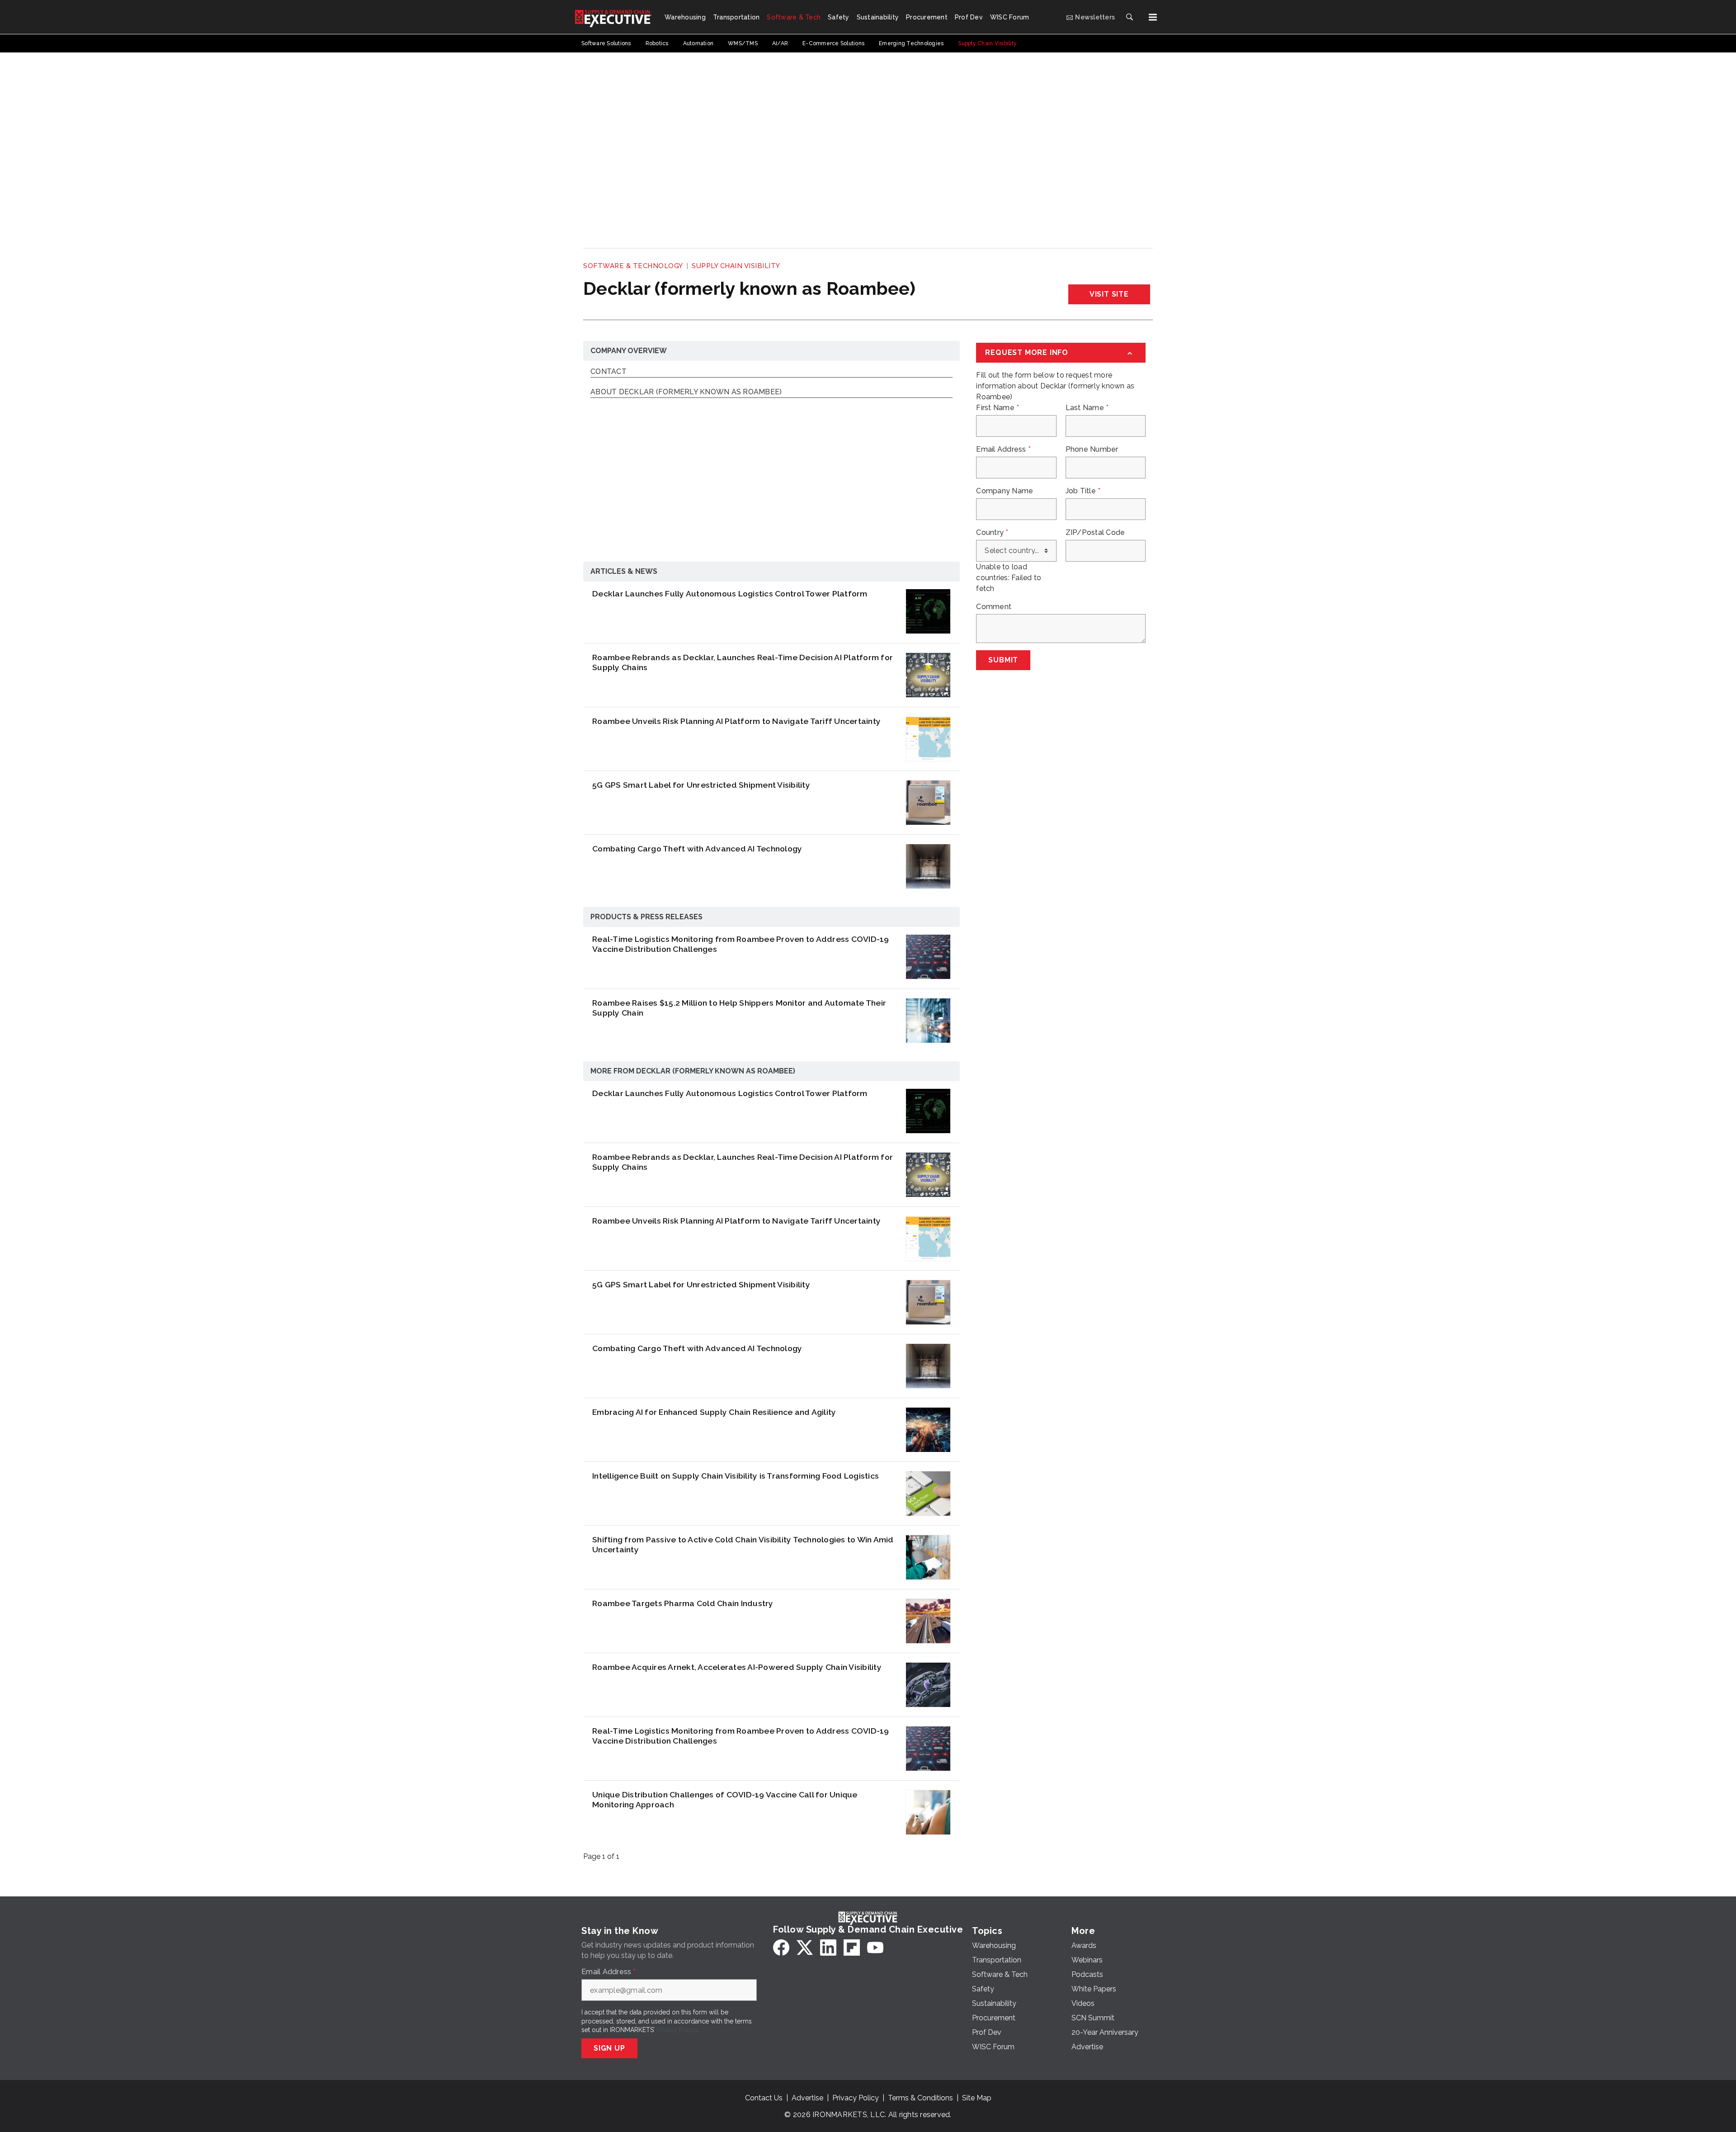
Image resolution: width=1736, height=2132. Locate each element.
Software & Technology (633, 266)
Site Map (977, 2098)
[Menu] (1153, 17)
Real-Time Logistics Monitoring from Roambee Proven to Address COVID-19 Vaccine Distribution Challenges (741, 944)
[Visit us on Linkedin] (828, 1948)
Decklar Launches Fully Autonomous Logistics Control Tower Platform (730, 593)
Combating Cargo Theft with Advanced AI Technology (697, 849)
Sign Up (609, 2048)
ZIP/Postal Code (1095, 533)
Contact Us (764, 2098)
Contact (609, 372)
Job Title (1083, 491)
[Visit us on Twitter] (805, 1948)
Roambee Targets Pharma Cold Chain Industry (683, 1603)
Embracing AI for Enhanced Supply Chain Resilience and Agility (714, 1412)
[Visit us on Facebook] (781, 1948)
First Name (998, 408)
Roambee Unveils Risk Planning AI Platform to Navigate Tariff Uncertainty (736, 721)
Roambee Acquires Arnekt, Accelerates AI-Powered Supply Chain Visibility (737, 1667)
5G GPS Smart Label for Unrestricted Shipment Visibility (701, 785)
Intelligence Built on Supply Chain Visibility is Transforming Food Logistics (736, 1476)
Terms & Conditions (920, 2098)
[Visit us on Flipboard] (852, 1948)
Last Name (1087, 408)
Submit (1003, 660)
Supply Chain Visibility (736, 266)
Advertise (807, 2098)
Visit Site (1109, 294)
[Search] (1129, 17)
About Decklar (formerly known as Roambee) (686, 392)
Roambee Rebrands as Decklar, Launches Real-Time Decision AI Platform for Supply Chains (743, 662)
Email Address (1003, 449)
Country (992, 533)
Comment (994, 607)
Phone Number (1092, 449)
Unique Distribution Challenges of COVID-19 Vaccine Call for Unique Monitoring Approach (725, 1800)
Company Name (1005, 491)
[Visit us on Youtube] (875, 1948)
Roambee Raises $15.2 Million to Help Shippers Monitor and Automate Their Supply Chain (739, 1008)
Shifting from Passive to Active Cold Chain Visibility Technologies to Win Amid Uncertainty (743, 1545)
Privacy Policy (677, 2030)
